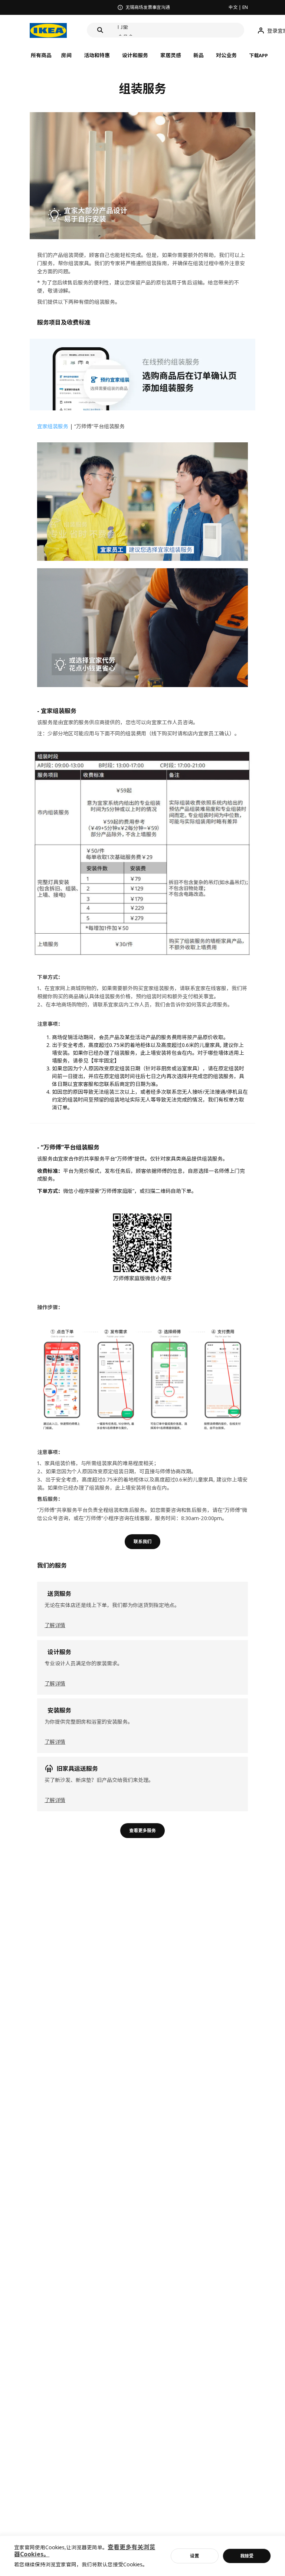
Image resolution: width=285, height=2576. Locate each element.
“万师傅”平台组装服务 (99, 426)
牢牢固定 (104, 1061)
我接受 (247, 2556)
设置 (194, 2556)
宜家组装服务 (53, 426)
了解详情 (55, 1625)
